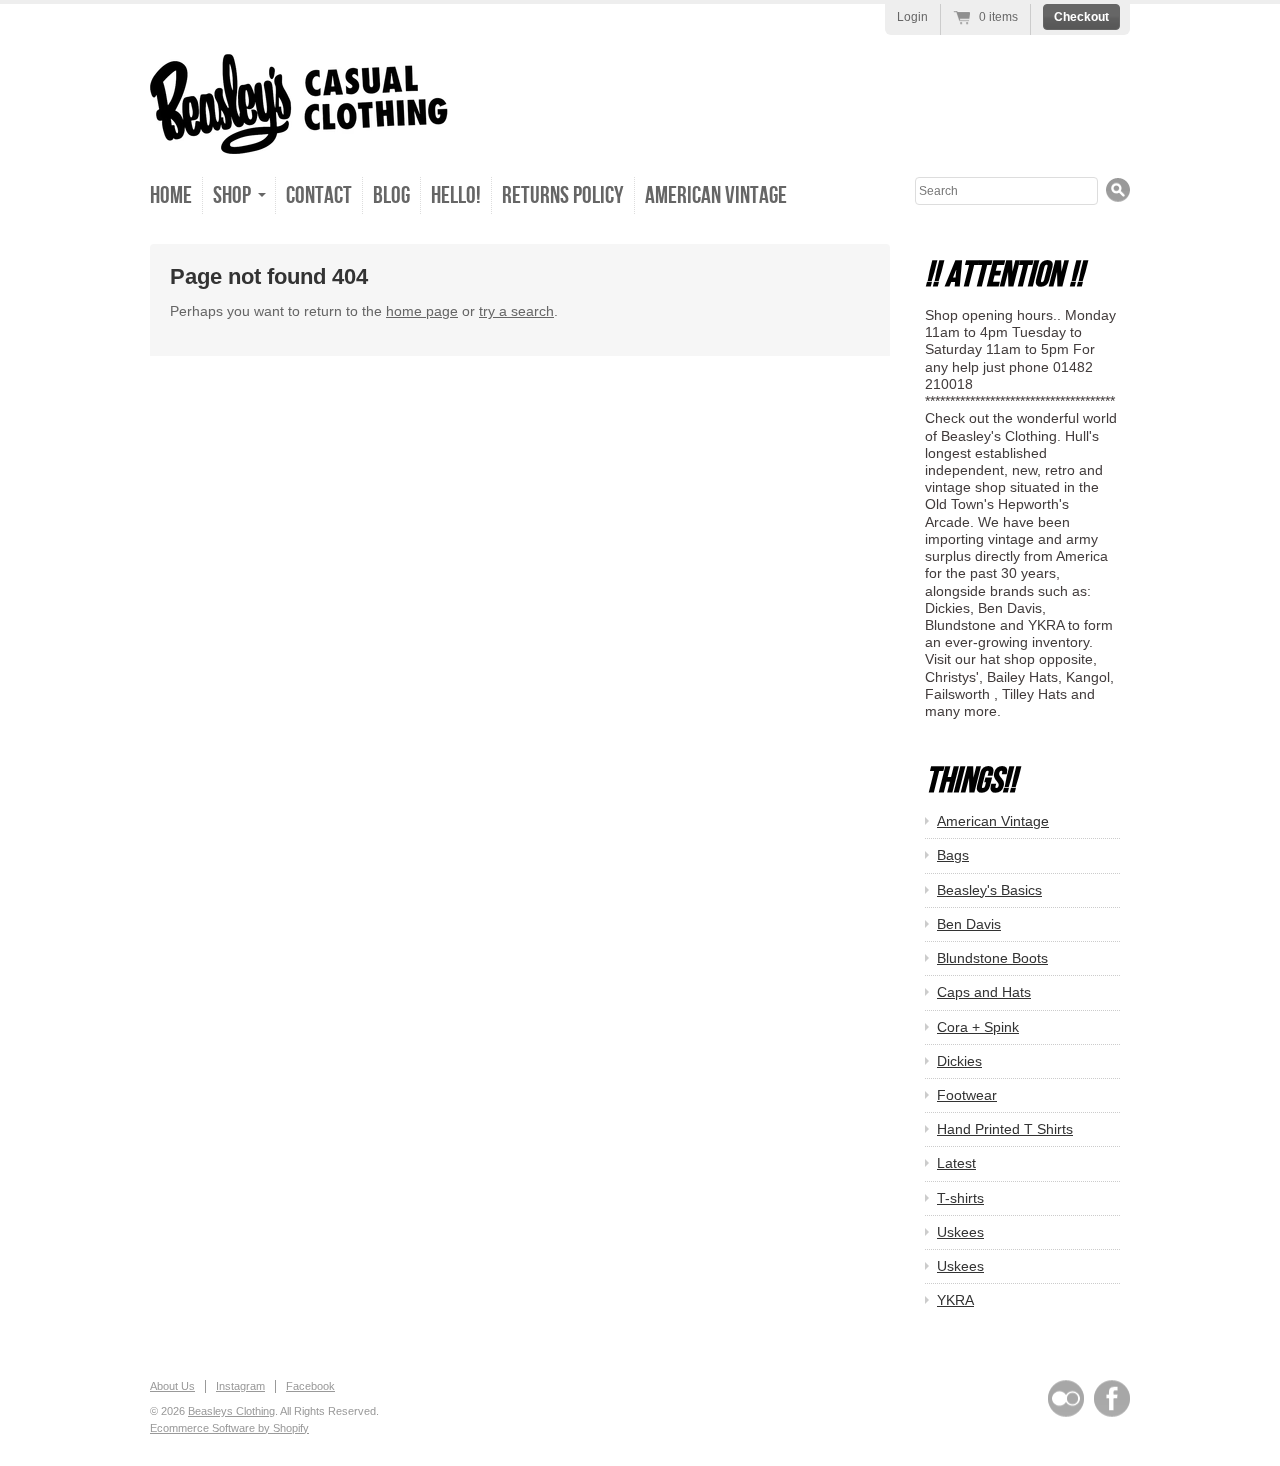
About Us (172, 1386)
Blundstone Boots (992, 958)
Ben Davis (969, 924)
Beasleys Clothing (231, 1411)
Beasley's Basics (989, 890)
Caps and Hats (984, 992)
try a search (516, 311)
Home (171, 195)
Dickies (959, 1061)
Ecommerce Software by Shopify (229, 1428)
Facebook (310, 1386)
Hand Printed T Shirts (1005, 1129)
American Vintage (716, 195)
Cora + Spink (978, 1027)
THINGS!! (970, 781)
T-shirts (960, 1198)
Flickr (1066, 1398)
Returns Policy (563, 195)
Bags (953, 855)
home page (422, 311)
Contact (319, 195)
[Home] (299, 132)
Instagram (240, 1386)
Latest (956, 1163)
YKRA (955, 1300)
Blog (391, 195)
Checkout (1081, 17)
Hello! (456, 195)
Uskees (960, 1232)
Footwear (967, 1095)
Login (912, 17)
